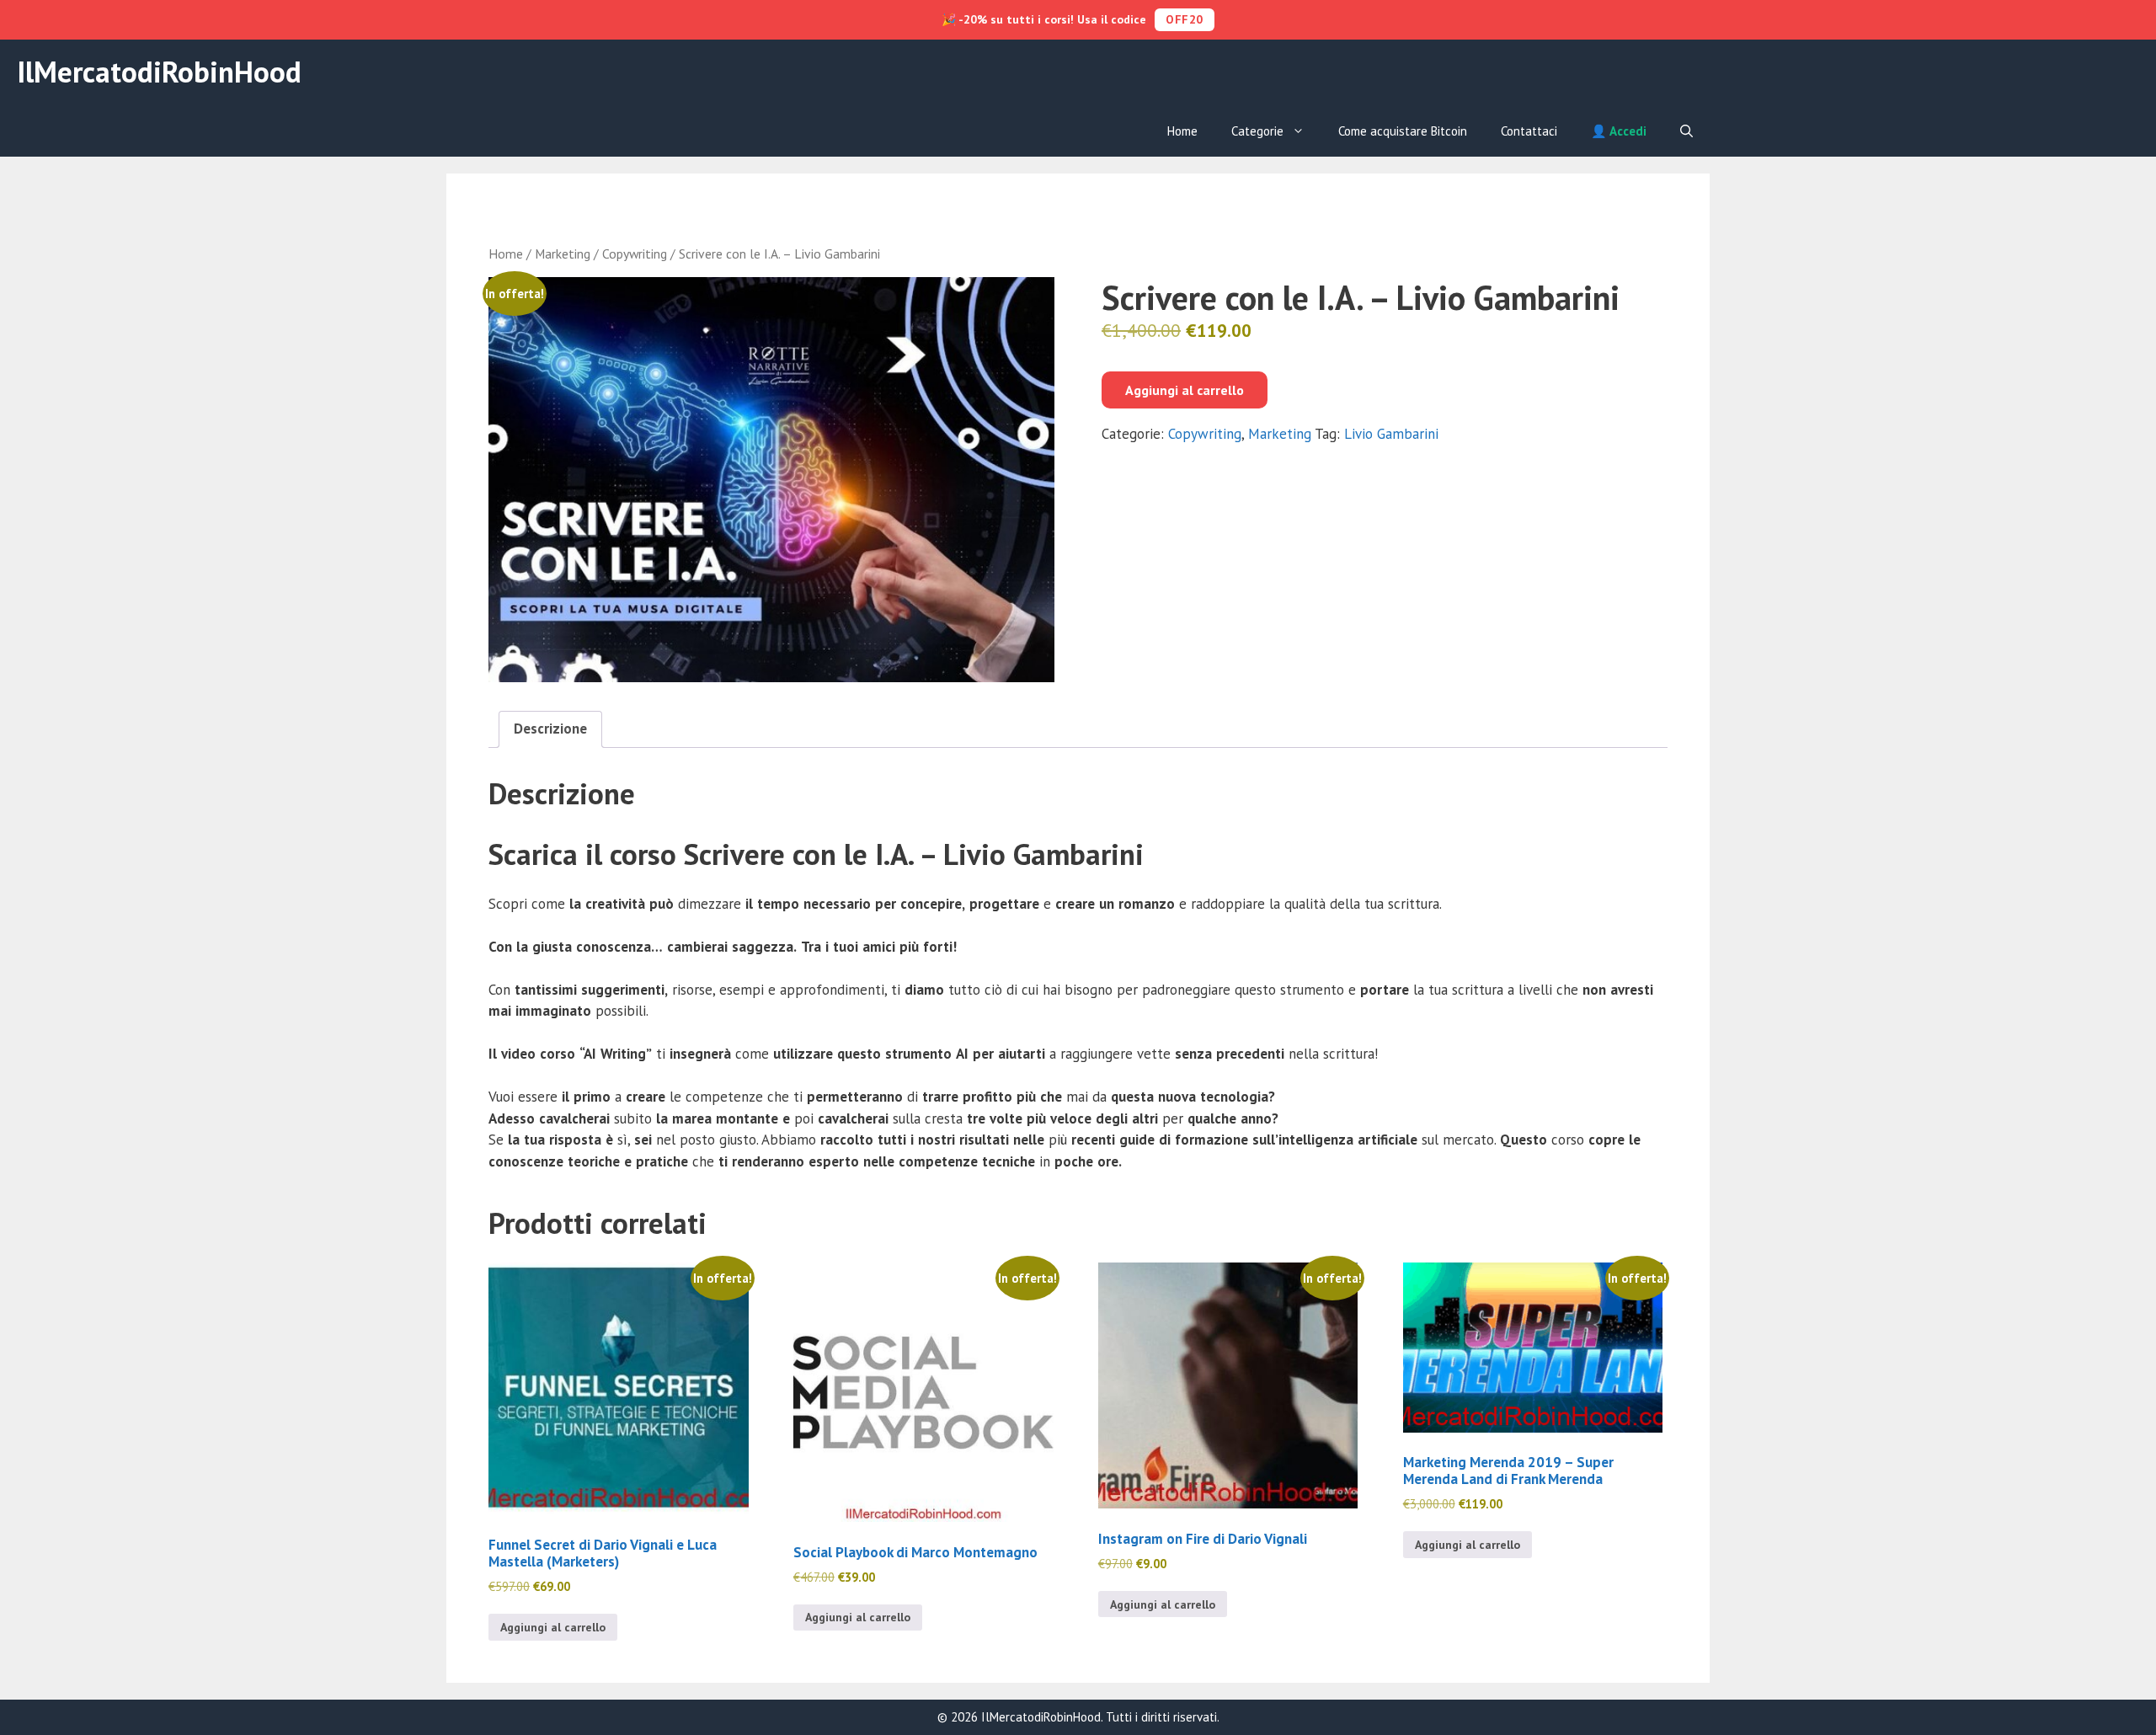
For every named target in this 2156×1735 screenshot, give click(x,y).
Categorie (1257, 131)
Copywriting (635, 254)
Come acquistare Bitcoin (1403, 131)
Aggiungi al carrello (1185, 390)
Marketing (563, 254)
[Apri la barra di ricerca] (1686, 131)
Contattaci (1529, 131)
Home (1182, 131)
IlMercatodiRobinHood (159, 72)
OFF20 (1185, 19)
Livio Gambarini (1391, 434)
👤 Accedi (1619, 131)
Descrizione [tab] (550, 729)
